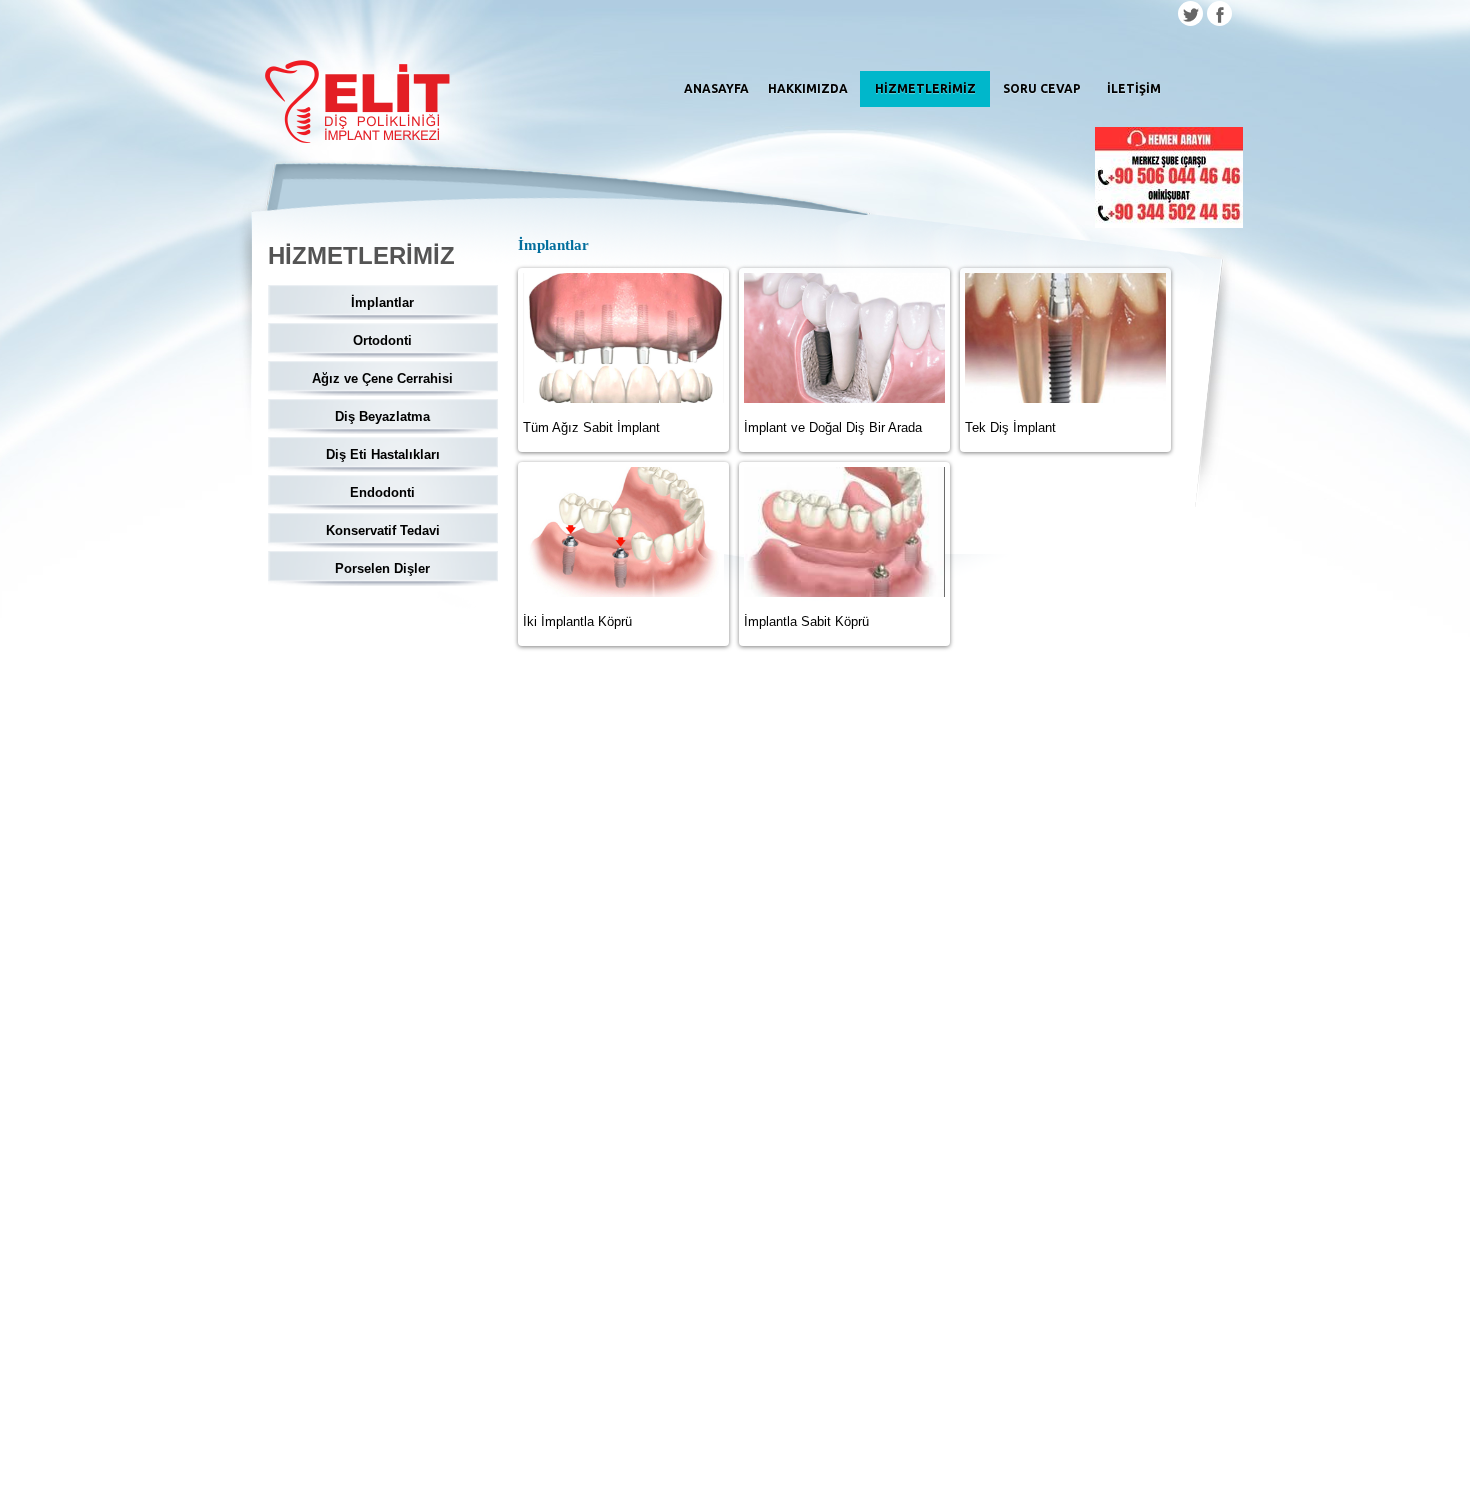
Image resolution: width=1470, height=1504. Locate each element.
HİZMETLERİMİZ (925, 88)
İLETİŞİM (1134, 88)
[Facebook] (1219, 15)
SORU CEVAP (1042, 88)
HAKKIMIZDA (808, 88)
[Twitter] (1190, 15)
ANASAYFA (716, 88)
